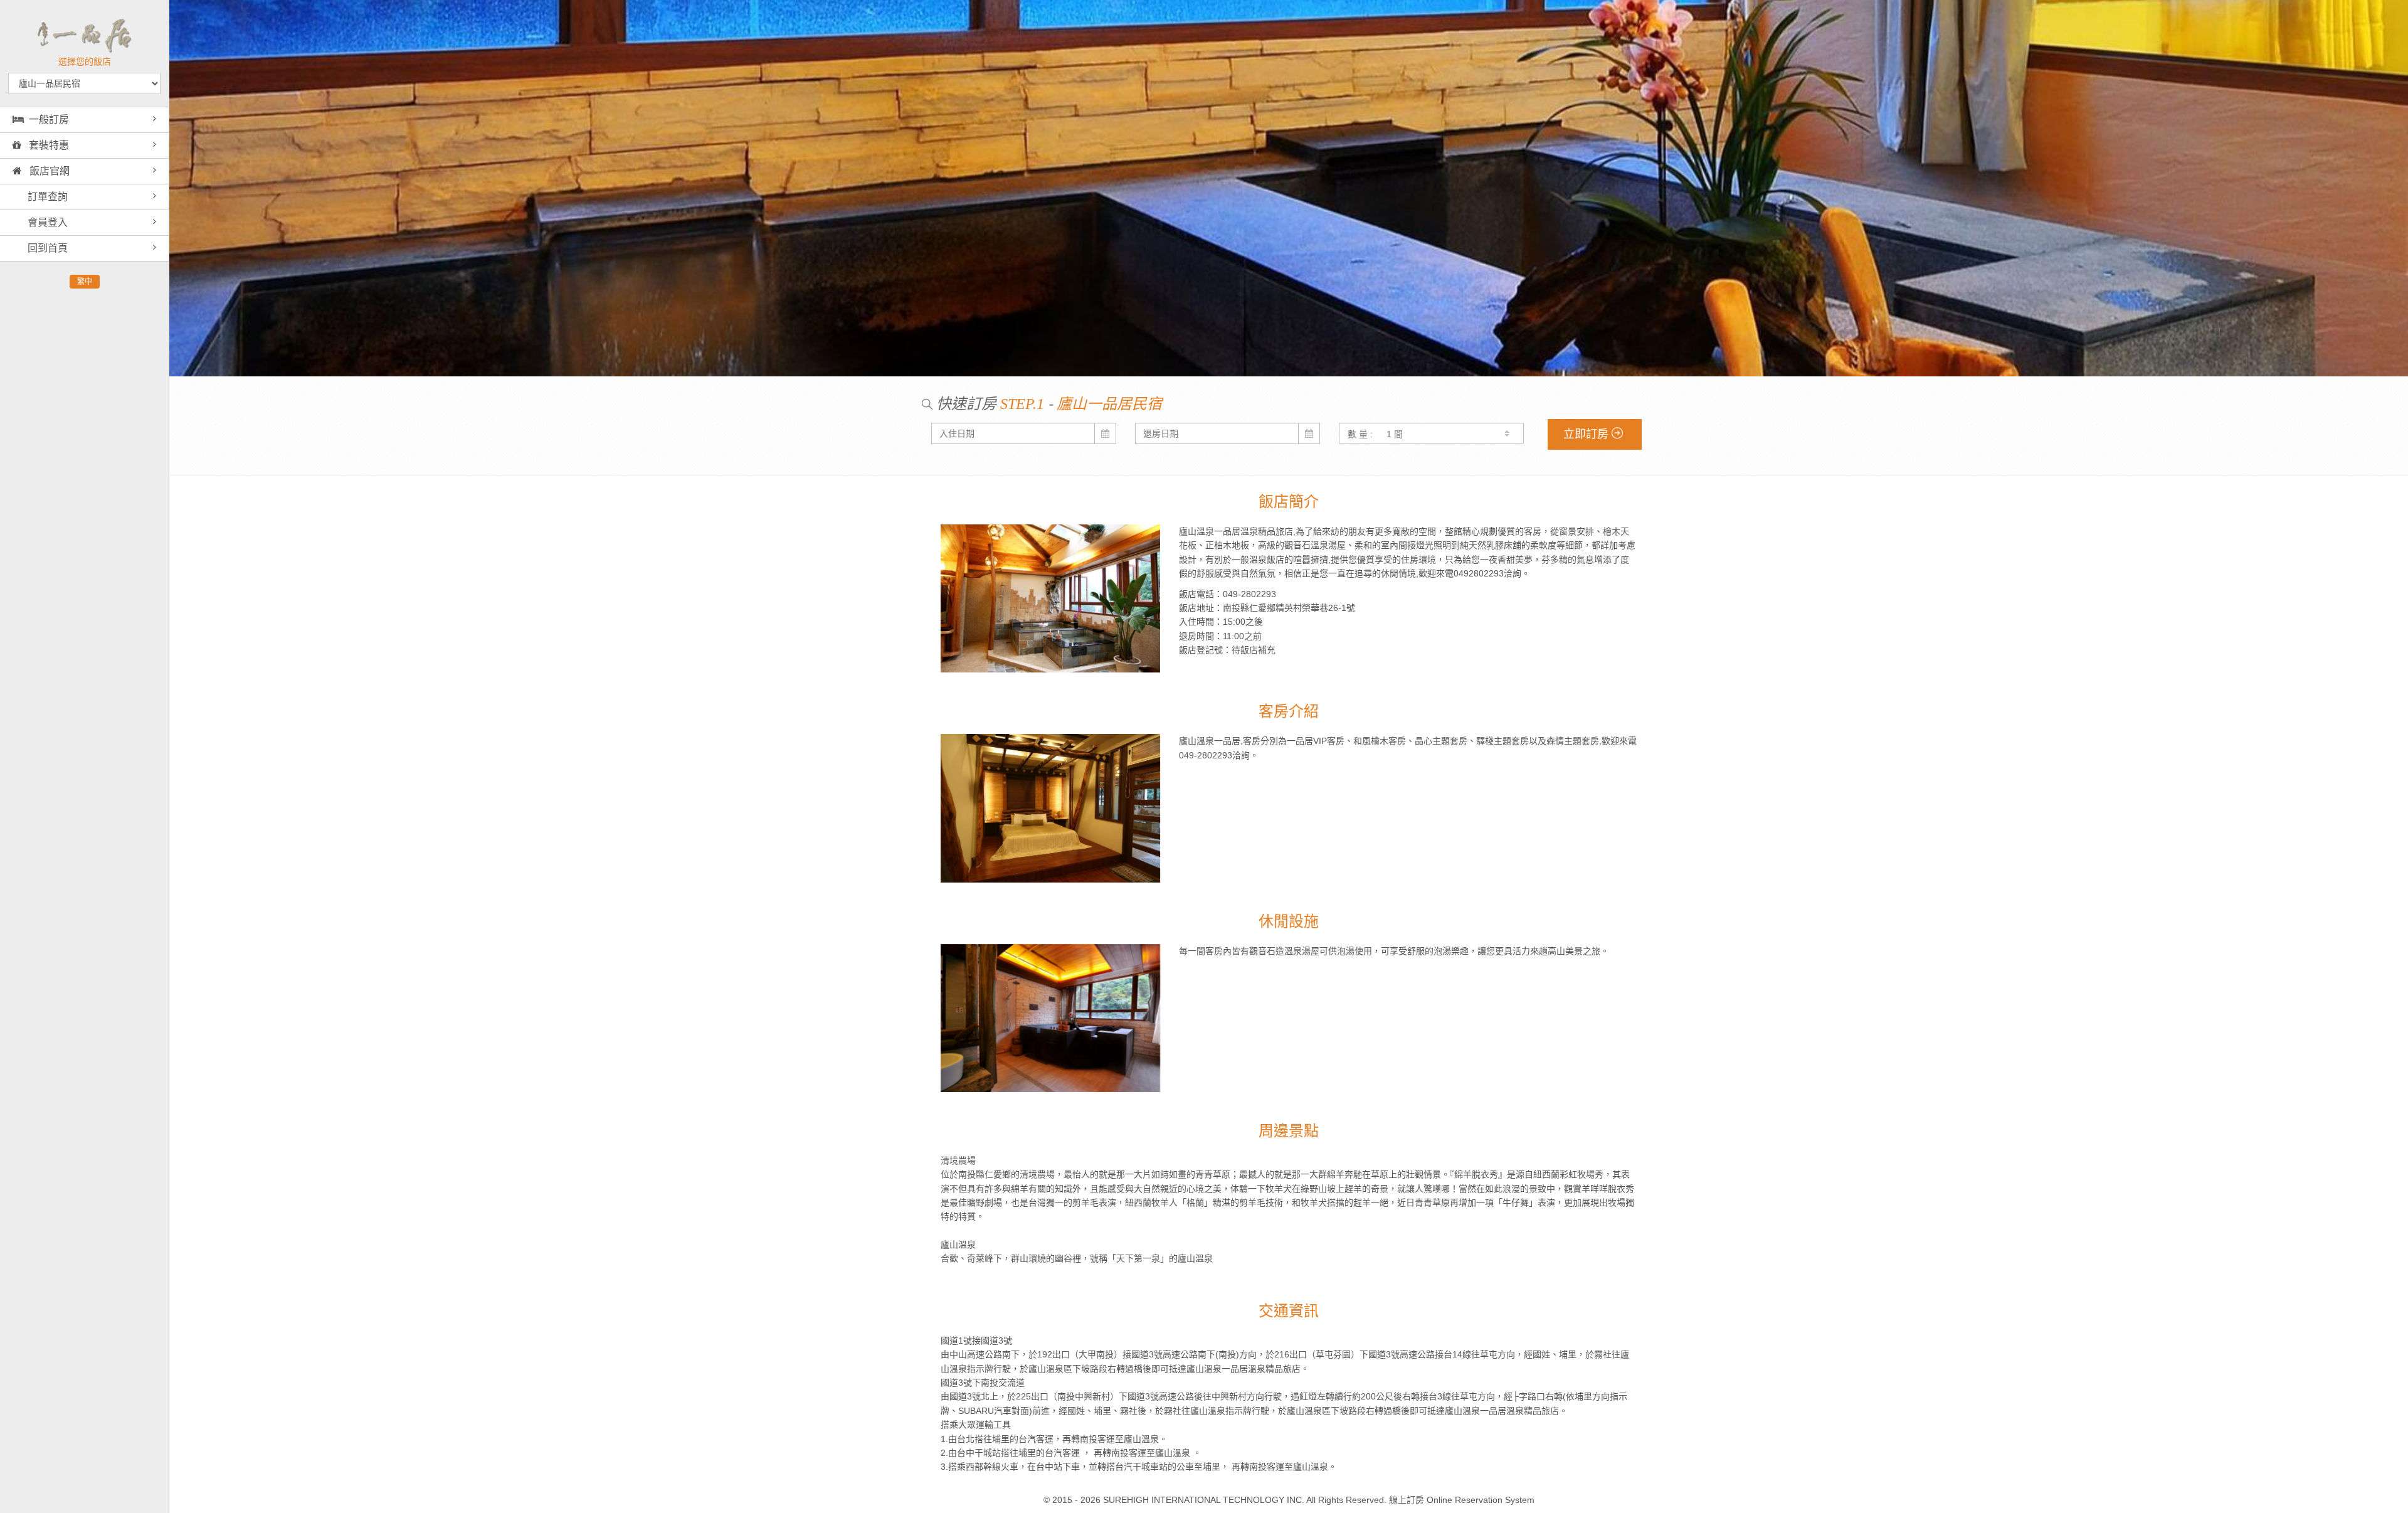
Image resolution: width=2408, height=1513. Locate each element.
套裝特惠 (48, 145)
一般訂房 (49, 119)
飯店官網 (48, 171)
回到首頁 (46, 248)
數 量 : (1360, 434)
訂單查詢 (46, 197)
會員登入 (46, 222)
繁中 (85, 282)
